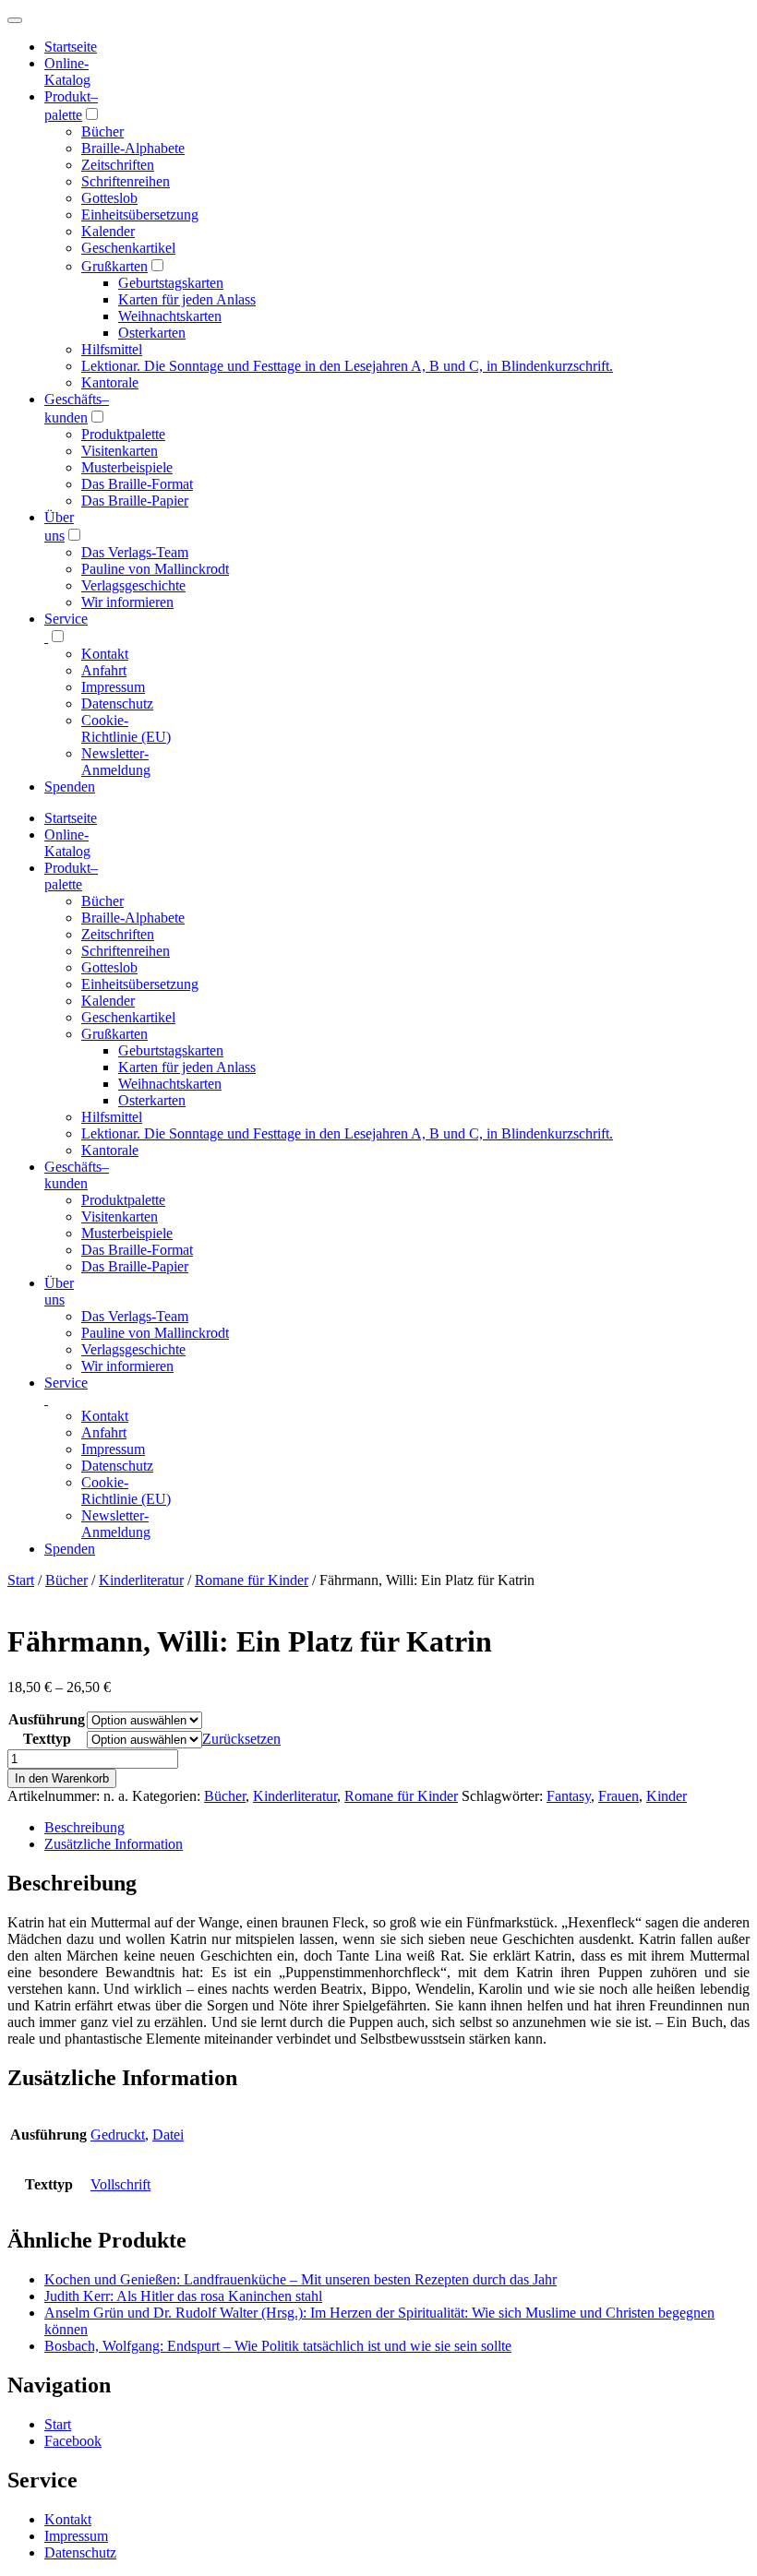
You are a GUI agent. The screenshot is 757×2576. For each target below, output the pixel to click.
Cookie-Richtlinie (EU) (126, 728)
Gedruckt (118, 2135)
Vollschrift (120, 2184)
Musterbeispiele (127, 467)
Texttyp (47, 1739)
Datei (168, 2135)
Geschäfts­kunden (77, 1175)
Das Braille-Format (137, 484)
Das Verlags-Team (135, 552)
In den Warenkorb (62, 1778)
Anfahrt (104, 670)
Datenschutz (117, 704)
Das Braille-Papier (135, 501)
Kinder (667, 1796)
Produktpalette (123, 434)
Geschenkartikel (128, 248)
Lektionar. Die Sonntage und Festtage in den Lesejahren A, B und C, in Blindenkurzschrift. (347, 366)
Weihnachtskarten (170, 316)
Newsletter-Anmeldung (116, 762)
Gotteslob (109, 198)
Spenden (70, 787)
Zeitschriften (118, 165)
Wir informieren (127, 602)
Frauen (619, 1796)
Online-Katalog (67, 72)
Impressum (113, 687)
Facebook (73, 2441)
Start (21, 1580)
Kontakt (105, 654)
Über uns (59, 1291)
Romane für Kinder (252, 1580)
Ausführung (47, 1719)
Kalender (108, 231)
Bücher (102, 131)
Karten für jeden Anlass (187, 299)
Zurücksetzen (241, 1739)
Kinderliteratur (141, 1580)
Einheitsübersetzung (140, 215)
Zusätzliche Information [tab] (114, 1844)
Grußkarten (114, 266)
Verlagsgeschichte (133, 585)
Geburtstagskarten (171, 283)
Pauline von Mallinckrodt (155, 569)
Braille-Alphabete (133, 148)
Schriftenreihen (126, 181)
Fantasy (569, 1796)
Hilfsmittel (112, 349)
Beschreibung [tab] (84, 1827)
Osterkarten (152, 333)
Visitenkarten (120, 451)
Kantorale (110, 382)
